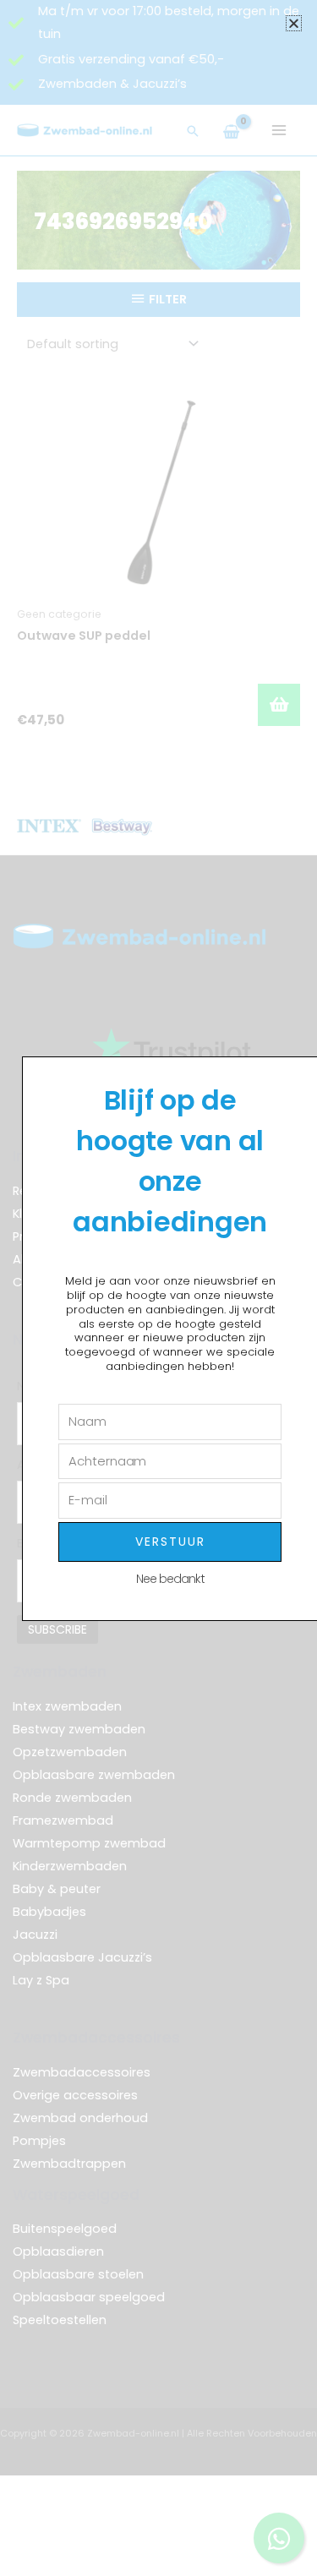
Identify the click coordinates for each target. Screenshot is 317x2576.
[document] (158, 1288)
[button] (294, 23)
